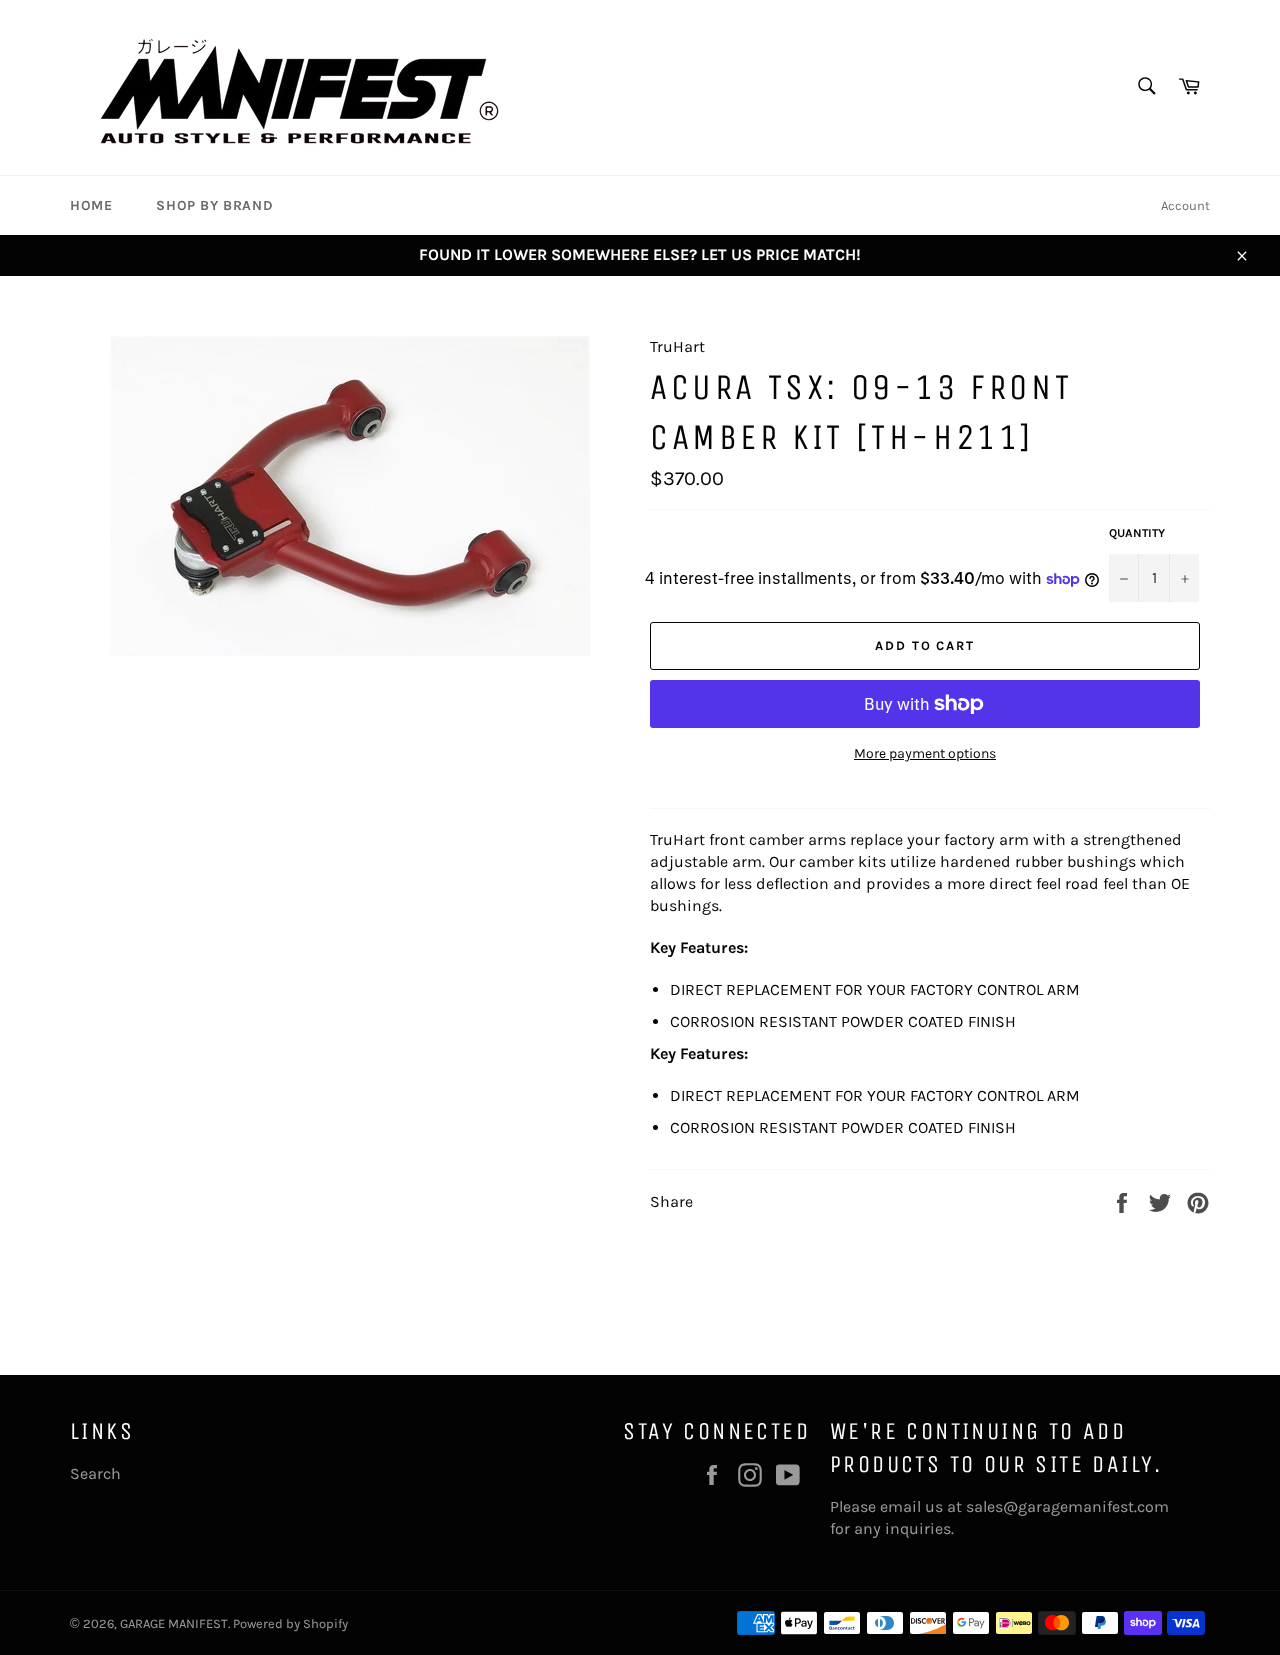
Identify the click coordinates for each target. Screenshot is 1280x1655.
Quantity (1137, 533)
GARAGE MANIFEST (174, 1623)
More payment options (925, 753)
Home (91, 205)
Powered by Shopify (290, 1623)
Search (95, 1473)
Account (1185, 205)
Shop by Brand (214, 205)
